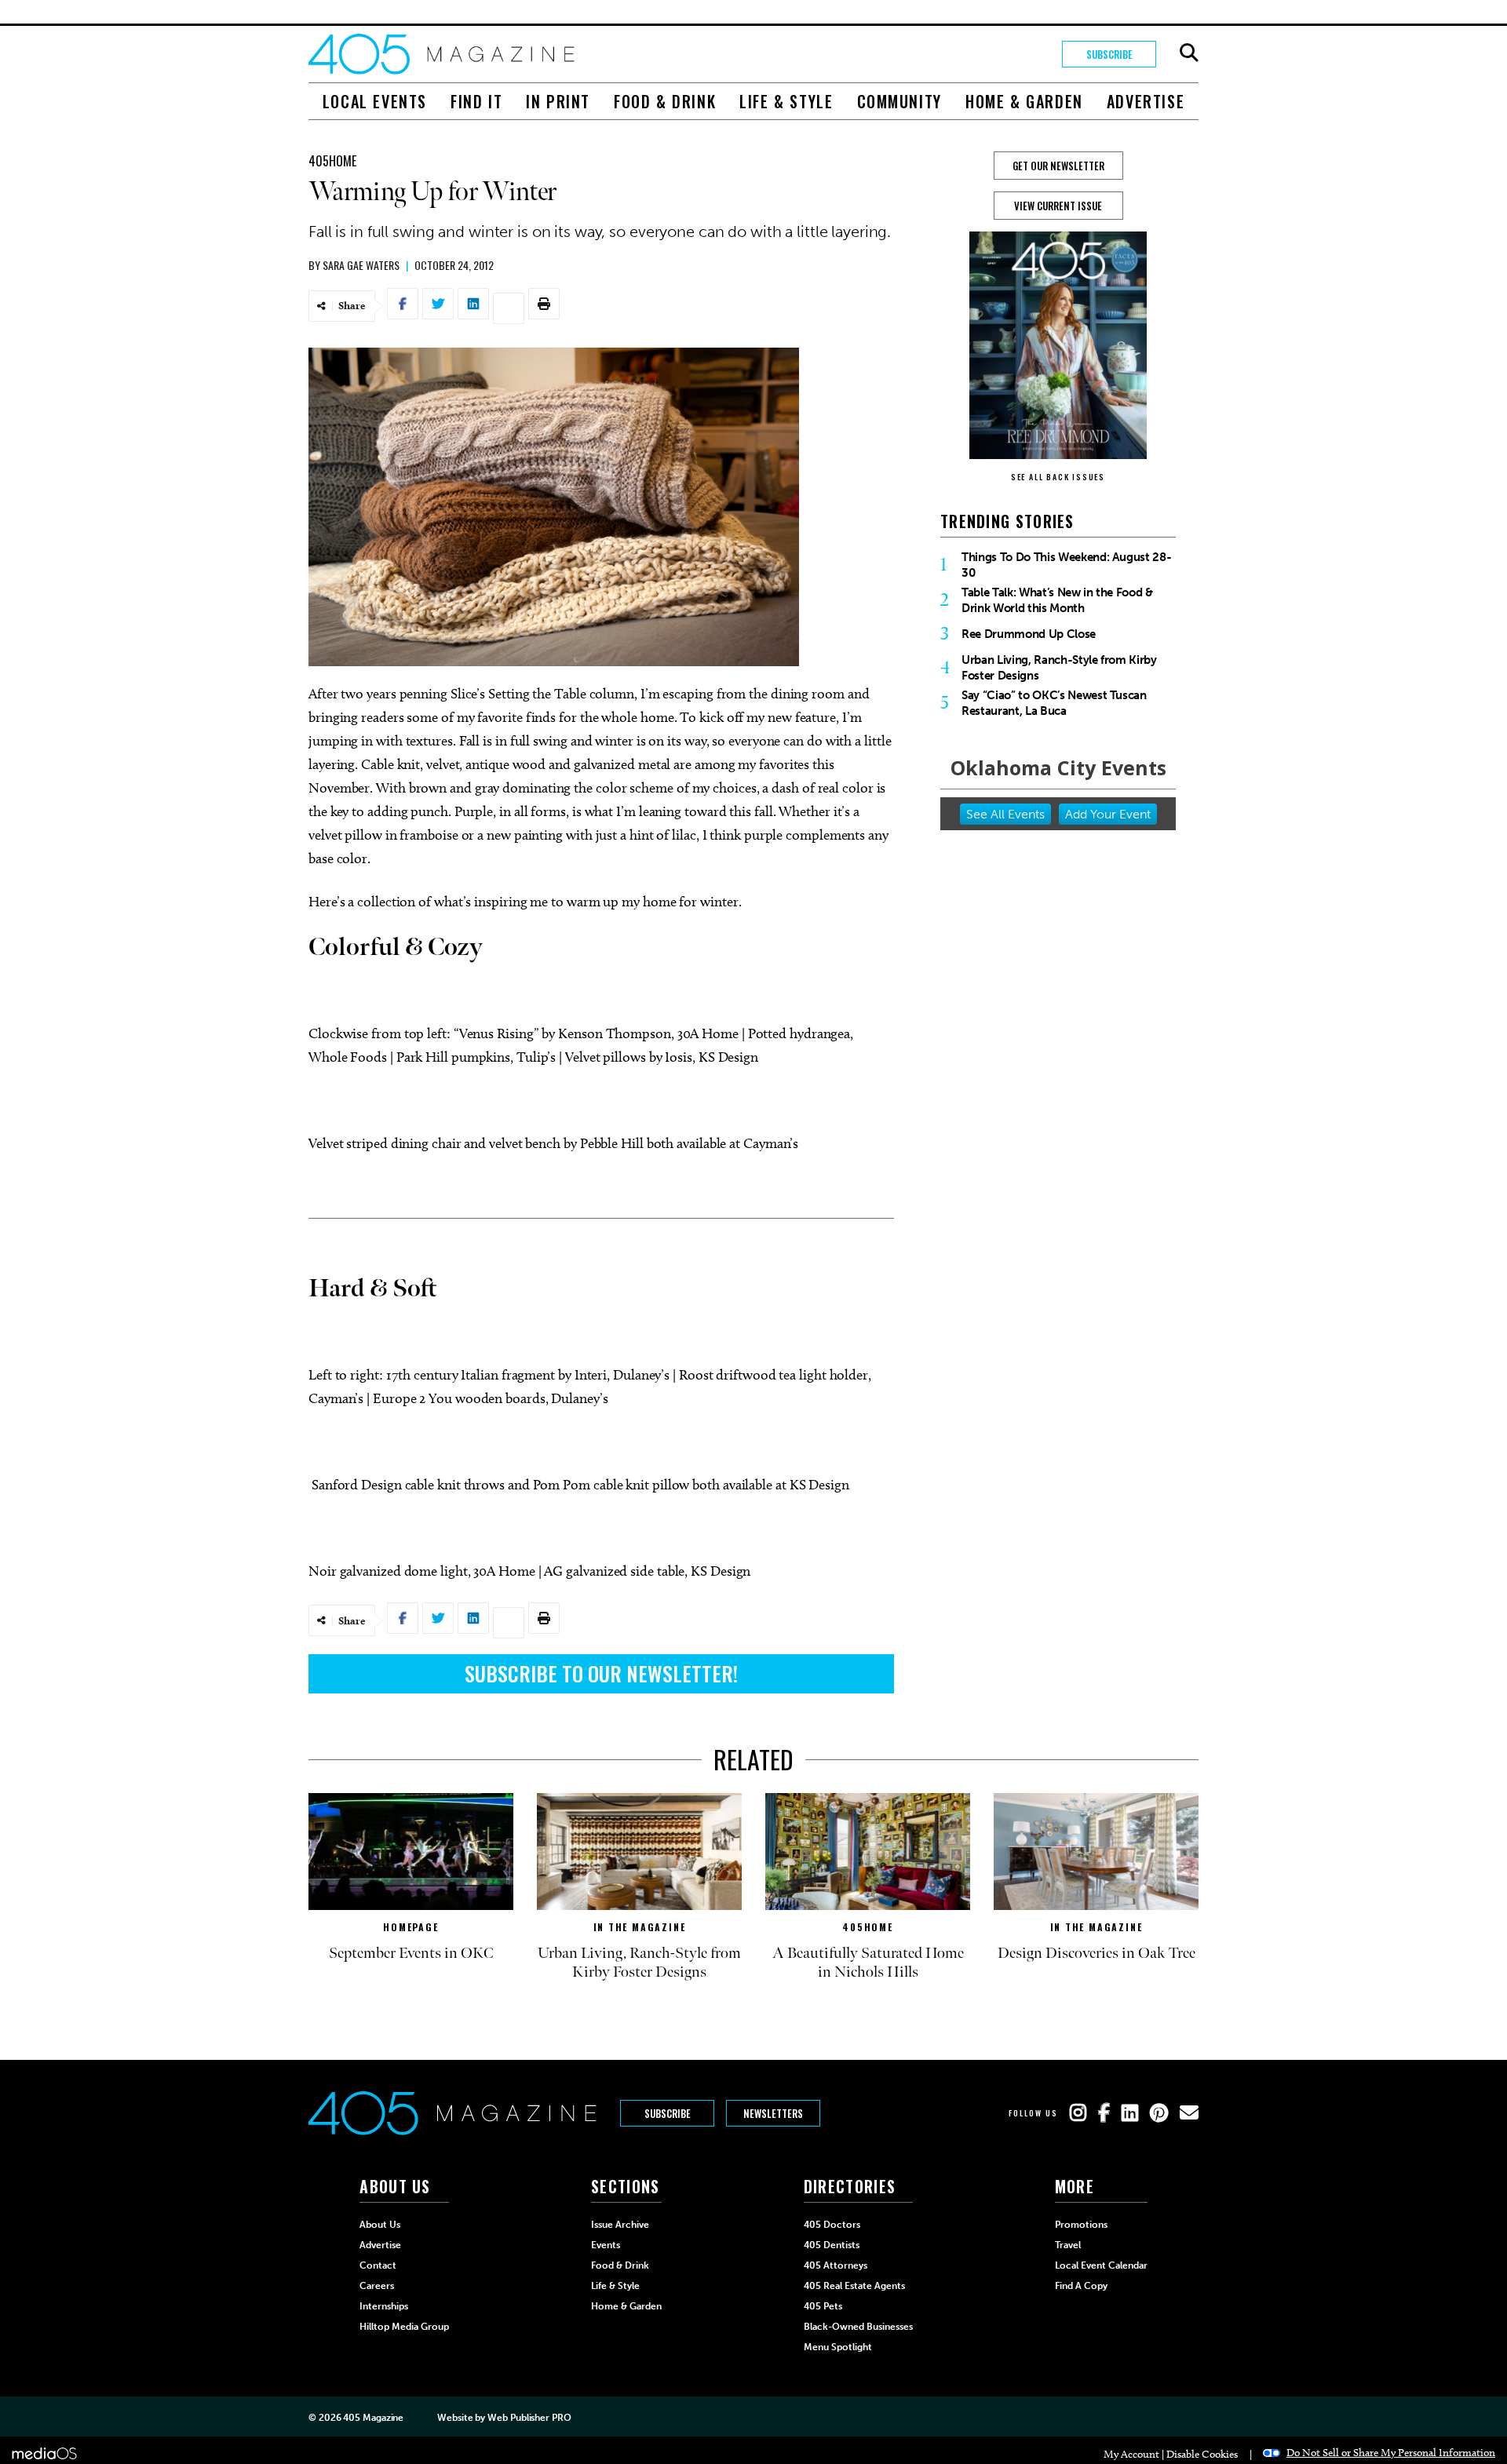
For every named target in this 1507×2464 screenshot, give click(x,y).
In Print (558, 101)
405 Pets (823, 2306)
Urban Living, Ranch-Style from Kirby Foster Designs (1059, 668)
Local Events (375, 101)
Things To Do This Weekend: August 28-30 (1066, 565)
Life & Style (786, 101)
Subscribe (1109, 54)
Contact (378, 2265)
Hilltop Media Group (404, 2327)
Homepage (411, 1927)
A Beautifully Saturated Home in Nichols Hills (868, 1963)
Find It (476, 101)
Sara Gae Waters (361, 265)
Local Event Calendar (1101, 2265)
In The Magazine (640, 1927)
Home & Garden (1024, 101)
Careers (377, 2286)
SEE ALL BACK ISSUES (1058, 477)
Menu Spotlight (838, 2347)
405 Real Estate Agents (854, 2286)
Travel (1068, 2245)
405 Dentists (832, 2245)
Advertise (1146, 101)
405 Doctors (832, 2225)
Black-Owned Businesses (858, 2327)
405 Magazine (373, 2418)
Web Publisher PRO (529, 2418)
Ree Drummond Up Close (1029, 634)
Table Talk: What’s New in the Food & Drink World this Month (1057, 600)
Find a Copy (1081, 2286)
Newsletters (773, 2113)
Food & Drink (665, 101)
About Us (380, 2225)
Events (606, 2245)
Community (899, 101)
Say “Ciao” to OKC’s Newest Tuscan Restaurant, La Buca (1054, 703)
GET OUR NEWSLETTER (1058, 166)
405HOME (332, 161)
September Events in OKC (411, 1953)
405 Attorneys (836, 2265)
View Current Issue (1058, 206)
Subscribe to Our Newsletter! (601, 1673)
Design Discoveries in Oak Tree (1096, 1953)
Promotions (1081, 2225)
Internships (384, 2306)
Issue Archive (620, 2225)
